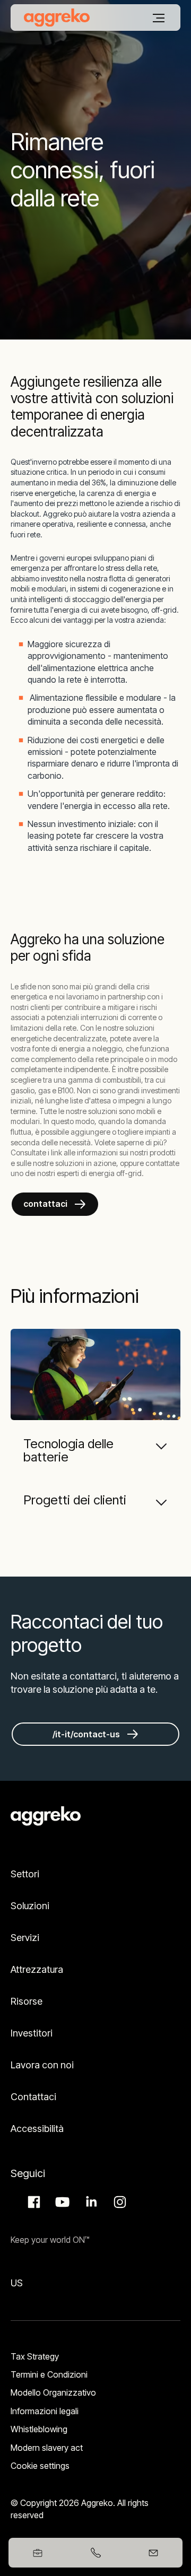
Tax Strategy (35, 2356)
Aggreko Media (61, 2202)
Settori (25, 1874)
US (17, 2283)
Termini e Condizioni (49, 2374)
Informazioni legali (45, 2411)
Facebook (32, 2202)
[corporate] (57, 18)
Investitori (32, 2033)
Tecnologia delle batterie (68, 1450)
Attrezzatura (37, 1969)
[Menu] (159, 18)
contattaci (45, 1204)
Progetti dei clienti (75, 1500)
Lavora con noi (42, 2065)
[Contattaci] (154, 2553)
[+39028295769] (95, 2553)
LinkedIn (90, 2202)
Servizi (25, 1938)
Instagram (118, 2202)
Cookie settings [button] (40, 2466)
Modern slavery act (47, 2448)
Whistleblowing (39, 2429)
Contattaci (33, 2097)
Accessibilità (37, 2129)
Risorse (27, 2001)
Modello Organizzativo (53, 2392)
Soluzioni (30, 1906)
